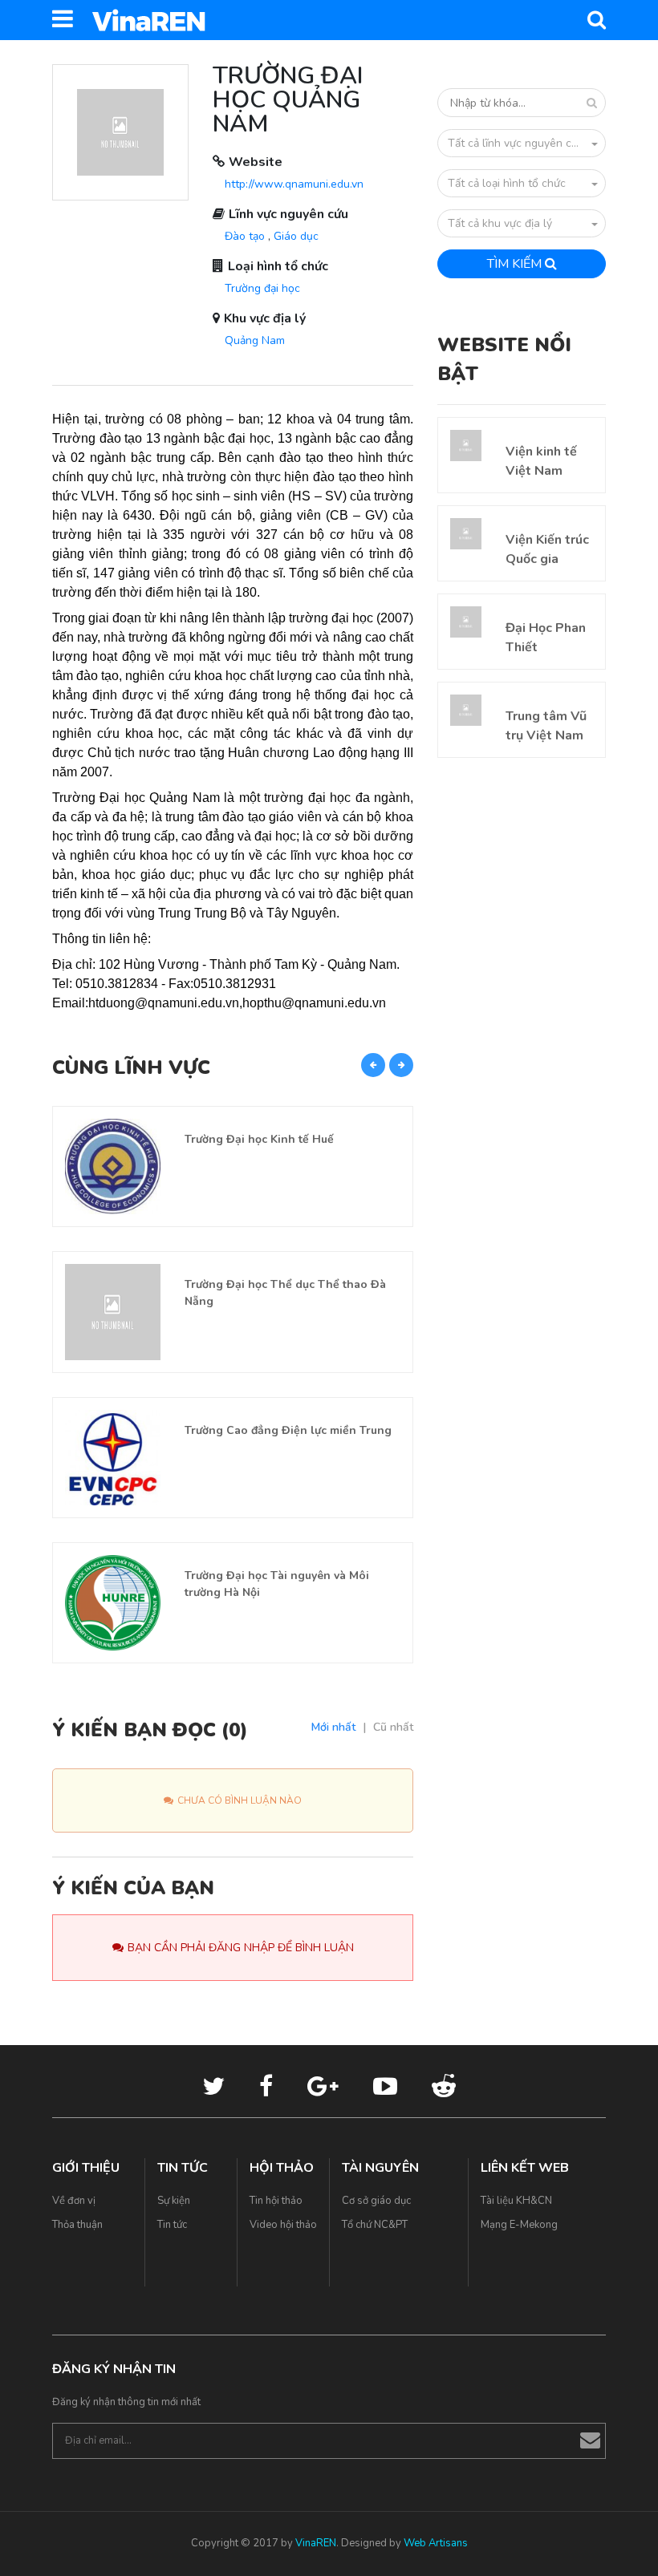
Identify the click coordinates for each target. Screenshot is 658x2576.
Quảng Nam (255, 340)
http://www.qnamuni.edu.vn (294, 184)
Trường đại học (262, 288)
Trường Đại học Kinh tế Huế (259, 1139)
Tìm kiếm (516, 264)
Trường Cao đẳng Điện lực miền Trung (288, 1430)
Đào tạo (245, 236)
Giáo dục (296, 236)
